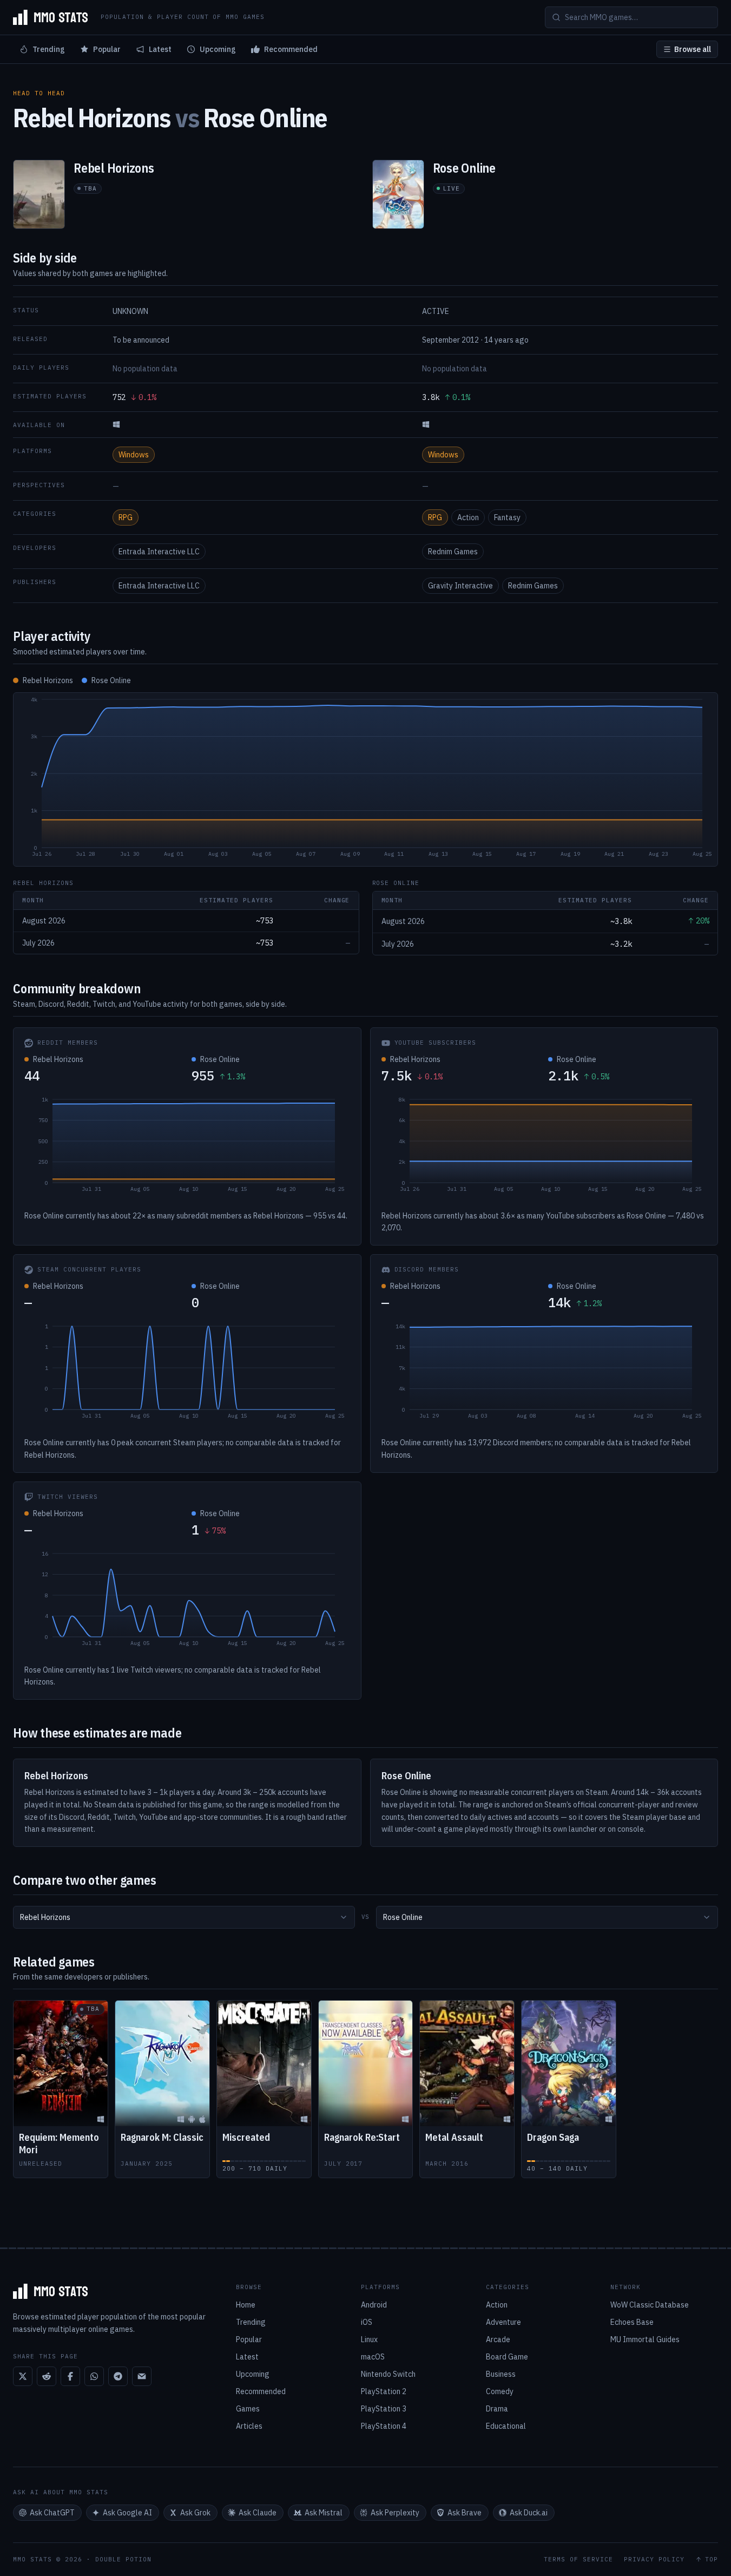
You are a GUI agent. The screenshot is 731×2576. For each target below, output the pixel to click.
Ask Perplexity (395, 2513)
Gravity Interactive (460, 586)
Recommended (291, 49)
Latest (160, 49)
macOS (373, 2357)
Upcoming (218, 49)
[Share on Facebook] (70, 2376)
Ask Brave (465, 2513)
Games (248, 2409)
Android (374, 2305)
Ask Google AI (127, 2513)
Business (501, 2374)
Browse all (693, 49)
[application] (366, 779)
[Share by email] (142, 2376)
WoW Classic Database (650, 2305)
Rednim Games (453, 552)
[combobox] (184, 1917)
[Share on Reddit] (47, 2376)
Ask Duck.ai (529, 2513)
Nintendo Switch (388, 2374)
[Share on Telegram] (118, 2376)
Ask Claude (258, 2513)
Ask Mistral (324, 2513)
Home (246, 2305)
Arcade (498, 2339)
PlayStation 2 (384, 2391)
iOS (367, 2322)
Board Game (507, 2357)
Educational (506, 2426)
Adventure (503, 2322)
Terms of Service (578, 2559)
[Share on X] (23, 2376)
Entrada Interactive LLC (159, 552)
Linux (369, 2339)
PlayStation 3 (384, 2409)
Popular (107, 49)
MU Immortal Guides (645, 2339)
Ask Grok (195, 2513)
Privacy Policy (654, 2559)
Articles (249, 2426)
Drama (497, 2409)
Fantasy (507, 517)
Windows (134, 455)
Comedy (500, 2391)
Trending (49, 49)
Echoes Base (632, 2322)
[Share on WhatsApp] (94, 2376)
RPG (126, 517)
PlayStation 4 (384, 2426)
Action (468, 517)
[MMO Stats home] (50, 17)
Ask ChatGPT (52, 2513)
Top (712, 2559)
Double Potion (123, 2559)
